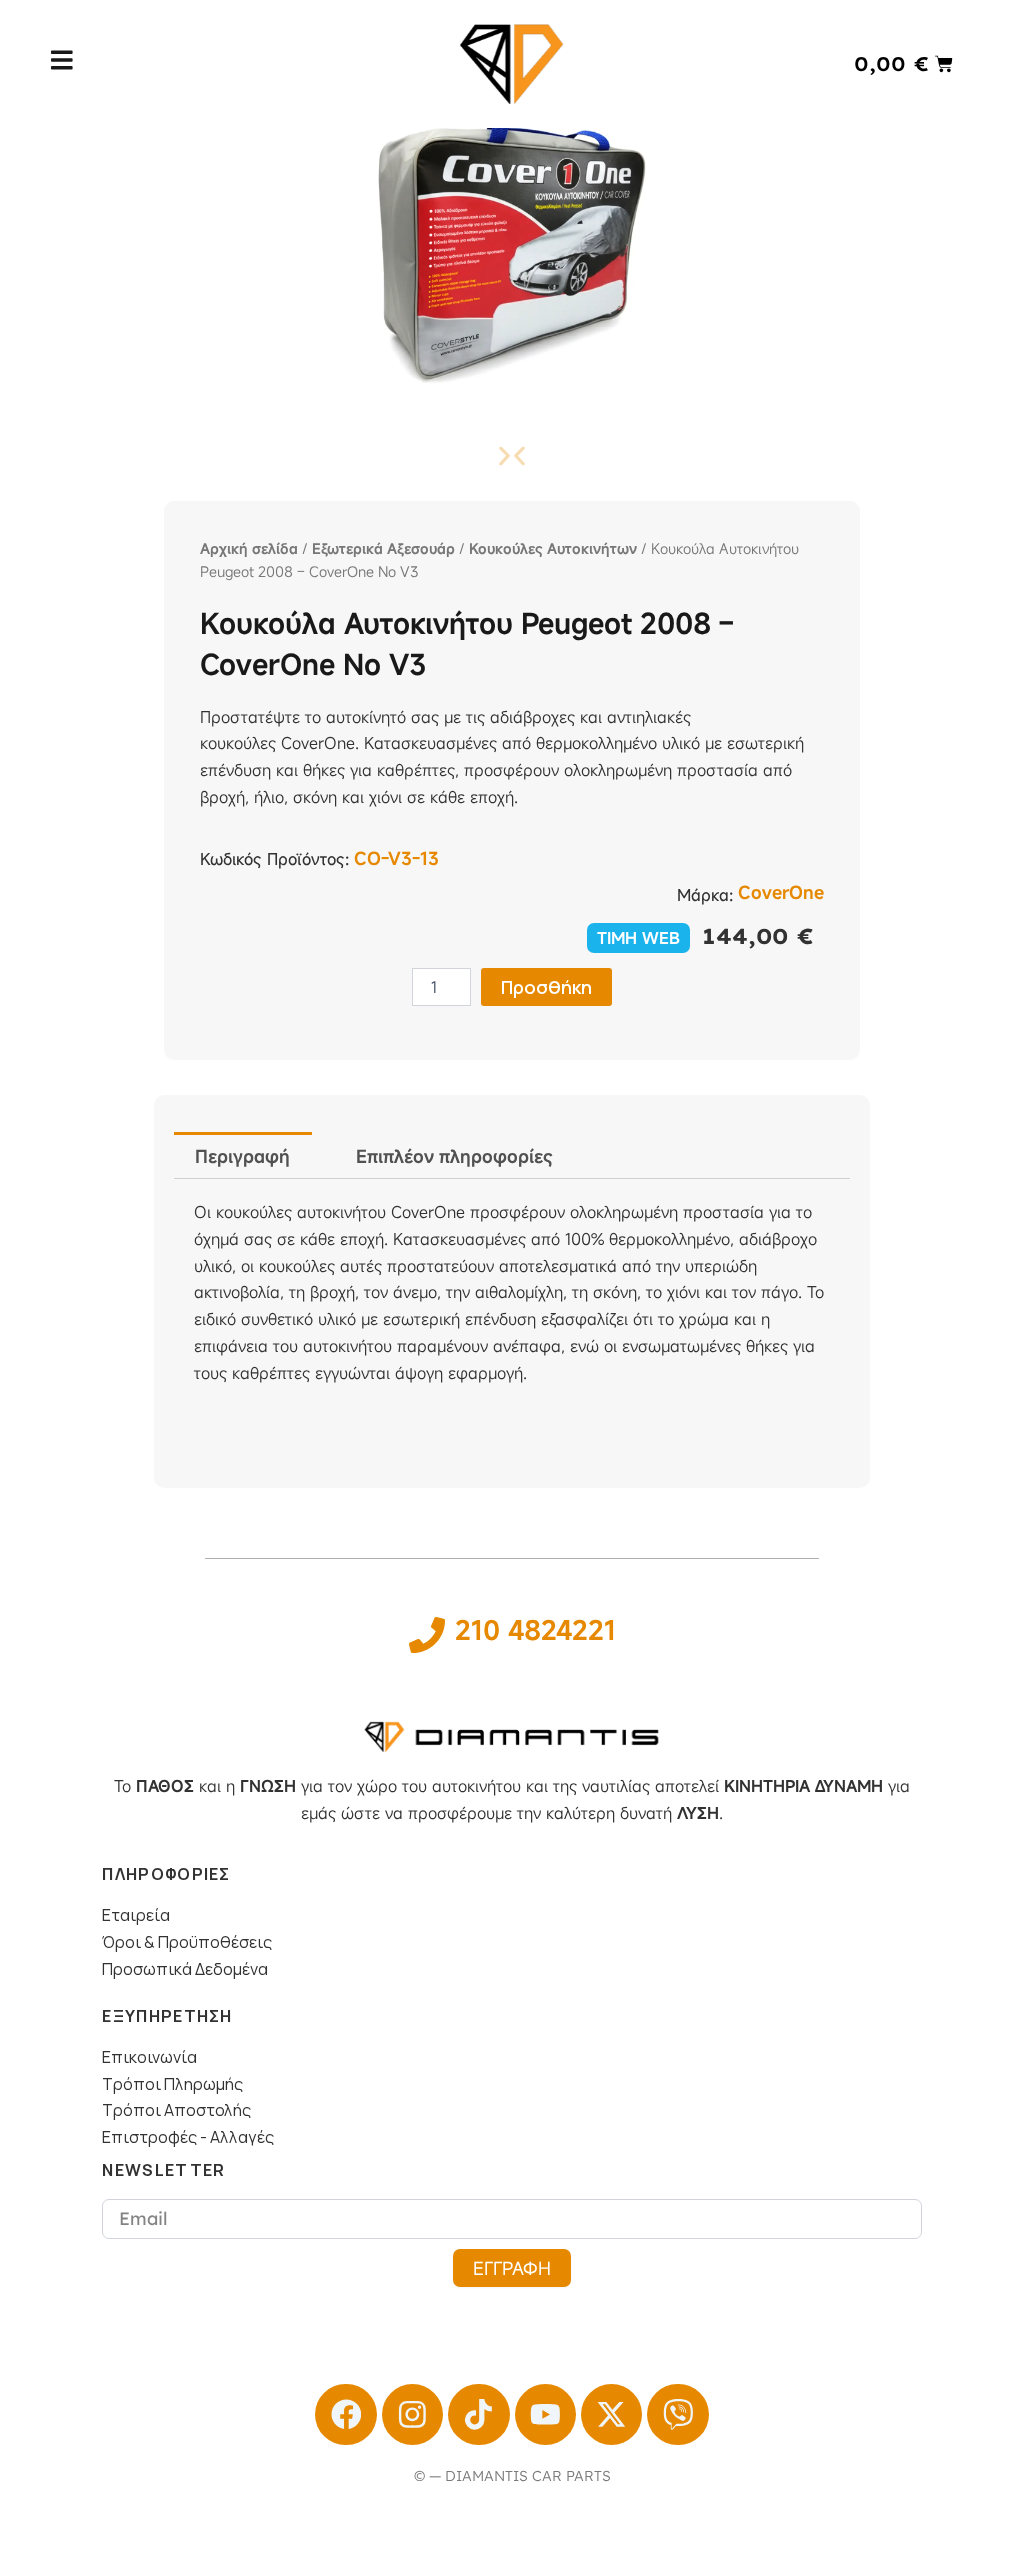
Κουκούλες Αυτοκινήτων (553, 548)
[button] (519, 455)
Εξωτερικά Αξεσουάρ (383, 548)
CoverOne (781, 892)
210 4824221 (535, 1630)
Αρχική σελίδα (249, 548)
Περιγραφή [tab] (242, 1156)
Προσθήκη (546, 987)
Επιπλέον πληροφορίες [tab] (454, 1156)
